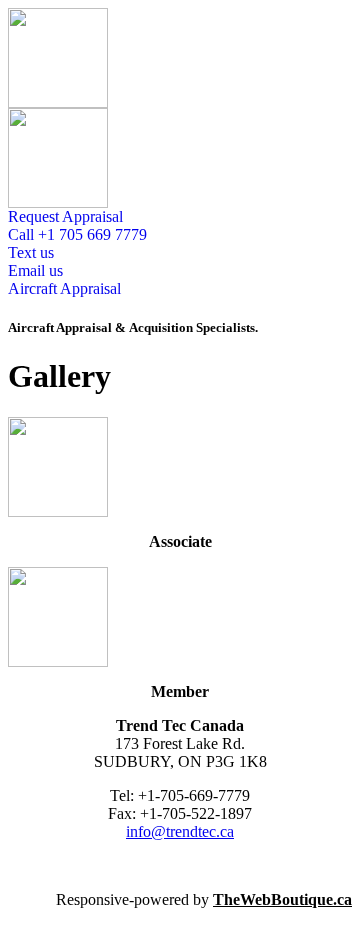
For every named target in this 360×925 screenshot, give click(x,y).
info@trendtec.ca (180, 831)
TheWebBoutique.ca (282, 899)
